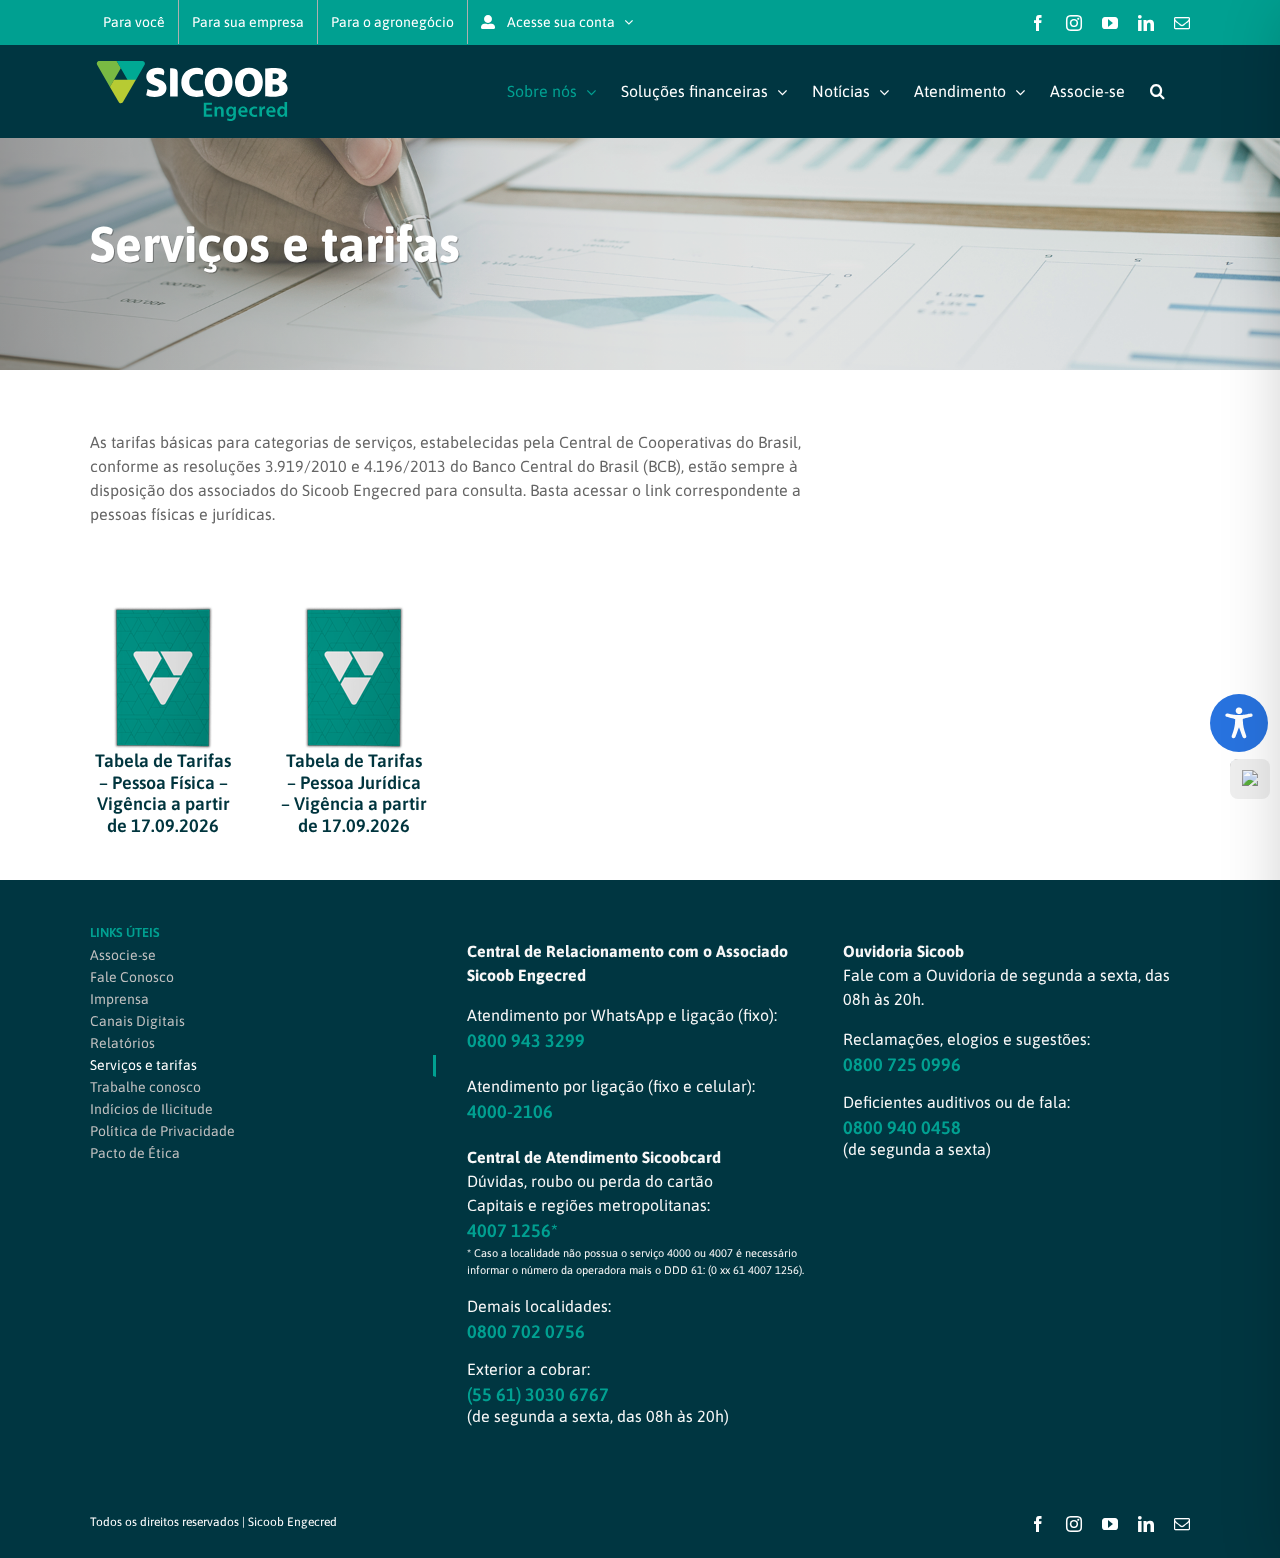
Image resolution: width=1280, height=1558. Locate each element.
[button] (1157, 91)
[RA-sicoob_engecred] (163, 614)
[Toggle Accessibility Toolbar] (1239, 723)
